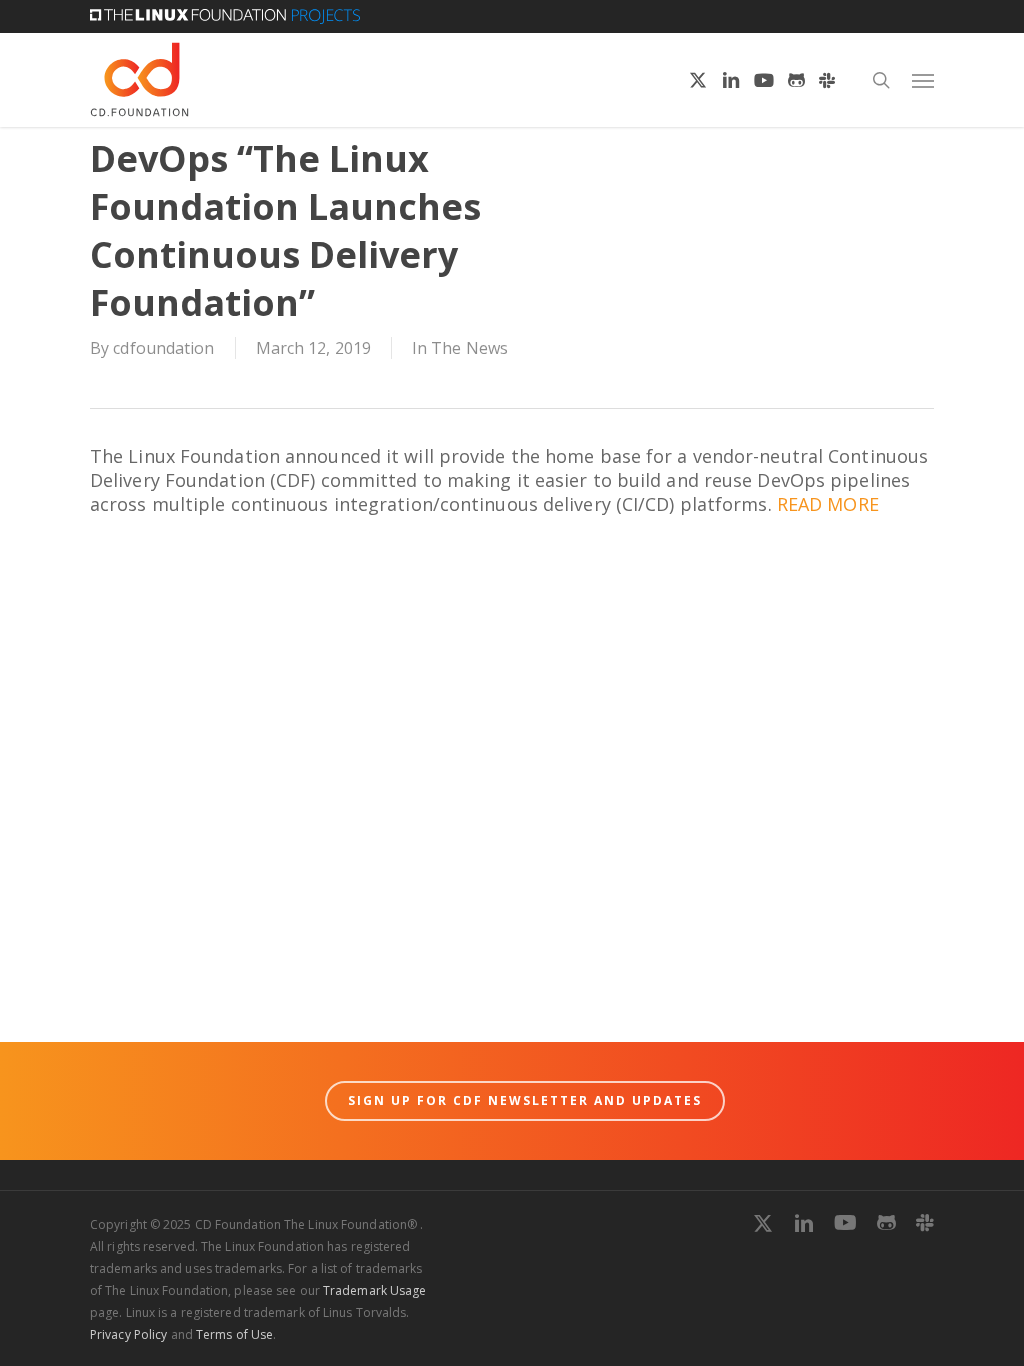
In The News (460, 348)
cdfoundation (163, 348)
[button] (923, 80)
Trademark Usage (375, 1290)
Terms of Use (234, 1334)
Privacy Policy (128, 1334)
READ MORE (828, 504)
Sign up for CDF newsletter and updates (525, 1100)
